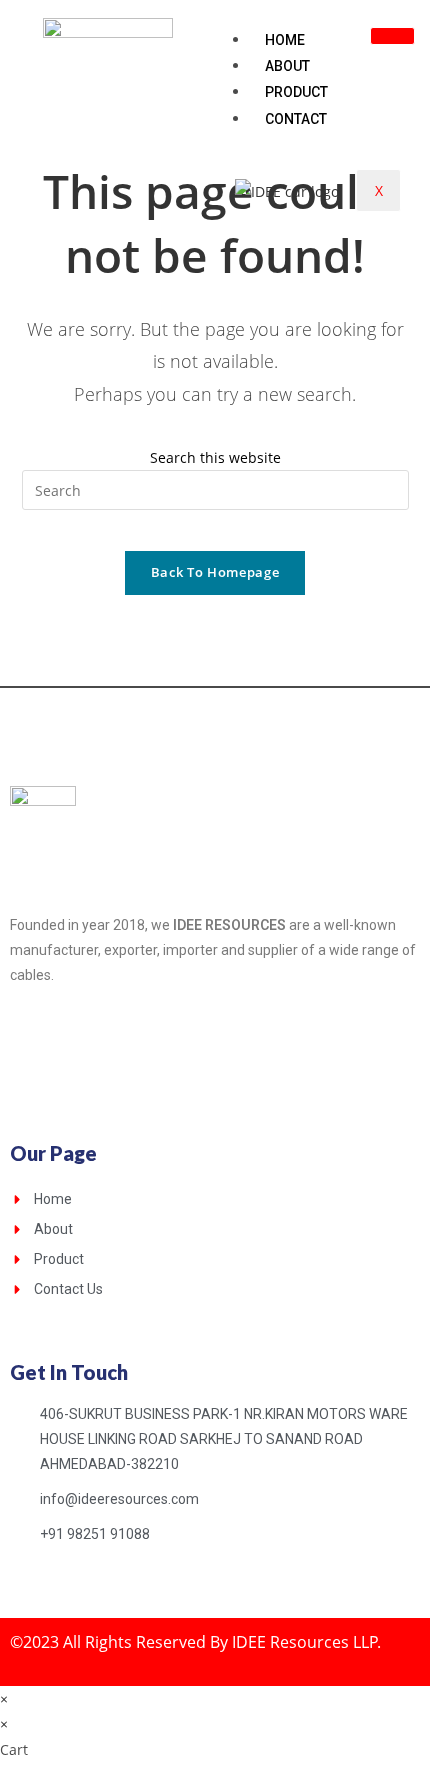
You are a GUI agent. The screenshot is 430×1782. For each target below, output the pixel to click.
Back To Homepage (215, 572)
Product (296, 92)
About (287, 66)
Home (285, 40)
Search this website (215, 457)
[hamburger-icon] (392, 36)
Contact (296, 119)
